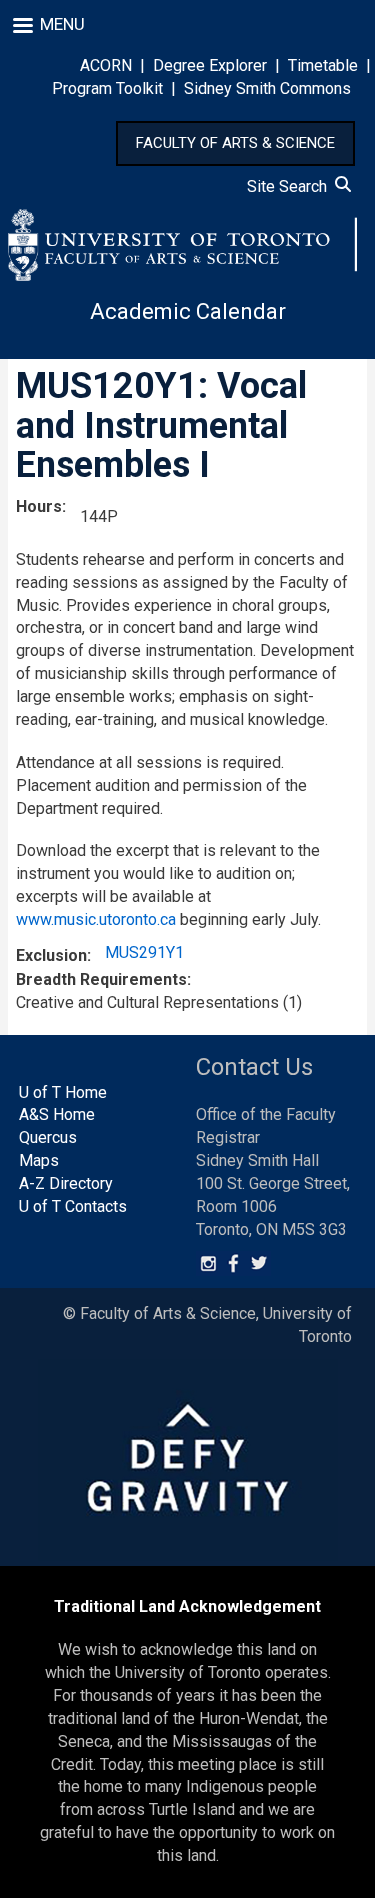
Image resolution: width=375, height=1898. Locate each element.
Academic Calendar (188, 311)
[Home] (183, 245)
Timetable (323, 65)
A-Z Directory (66, 1183)
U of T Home (63, 1092)
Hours (39, 506)
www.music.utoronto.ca (96, 919)
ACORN (106, 65)
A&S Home (57, 1114)
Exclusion (51, 955)
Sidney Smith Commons (267, 88)
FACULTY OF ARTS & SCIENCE (235, 143)
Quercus (48, 1137)
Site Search (291, 186)
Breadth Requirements (101, 979)
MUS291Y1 (144, 952)
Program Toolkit (107, 88)
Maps (39, 1160)
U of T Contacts (73, 1206)
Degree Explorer (210, 65)
